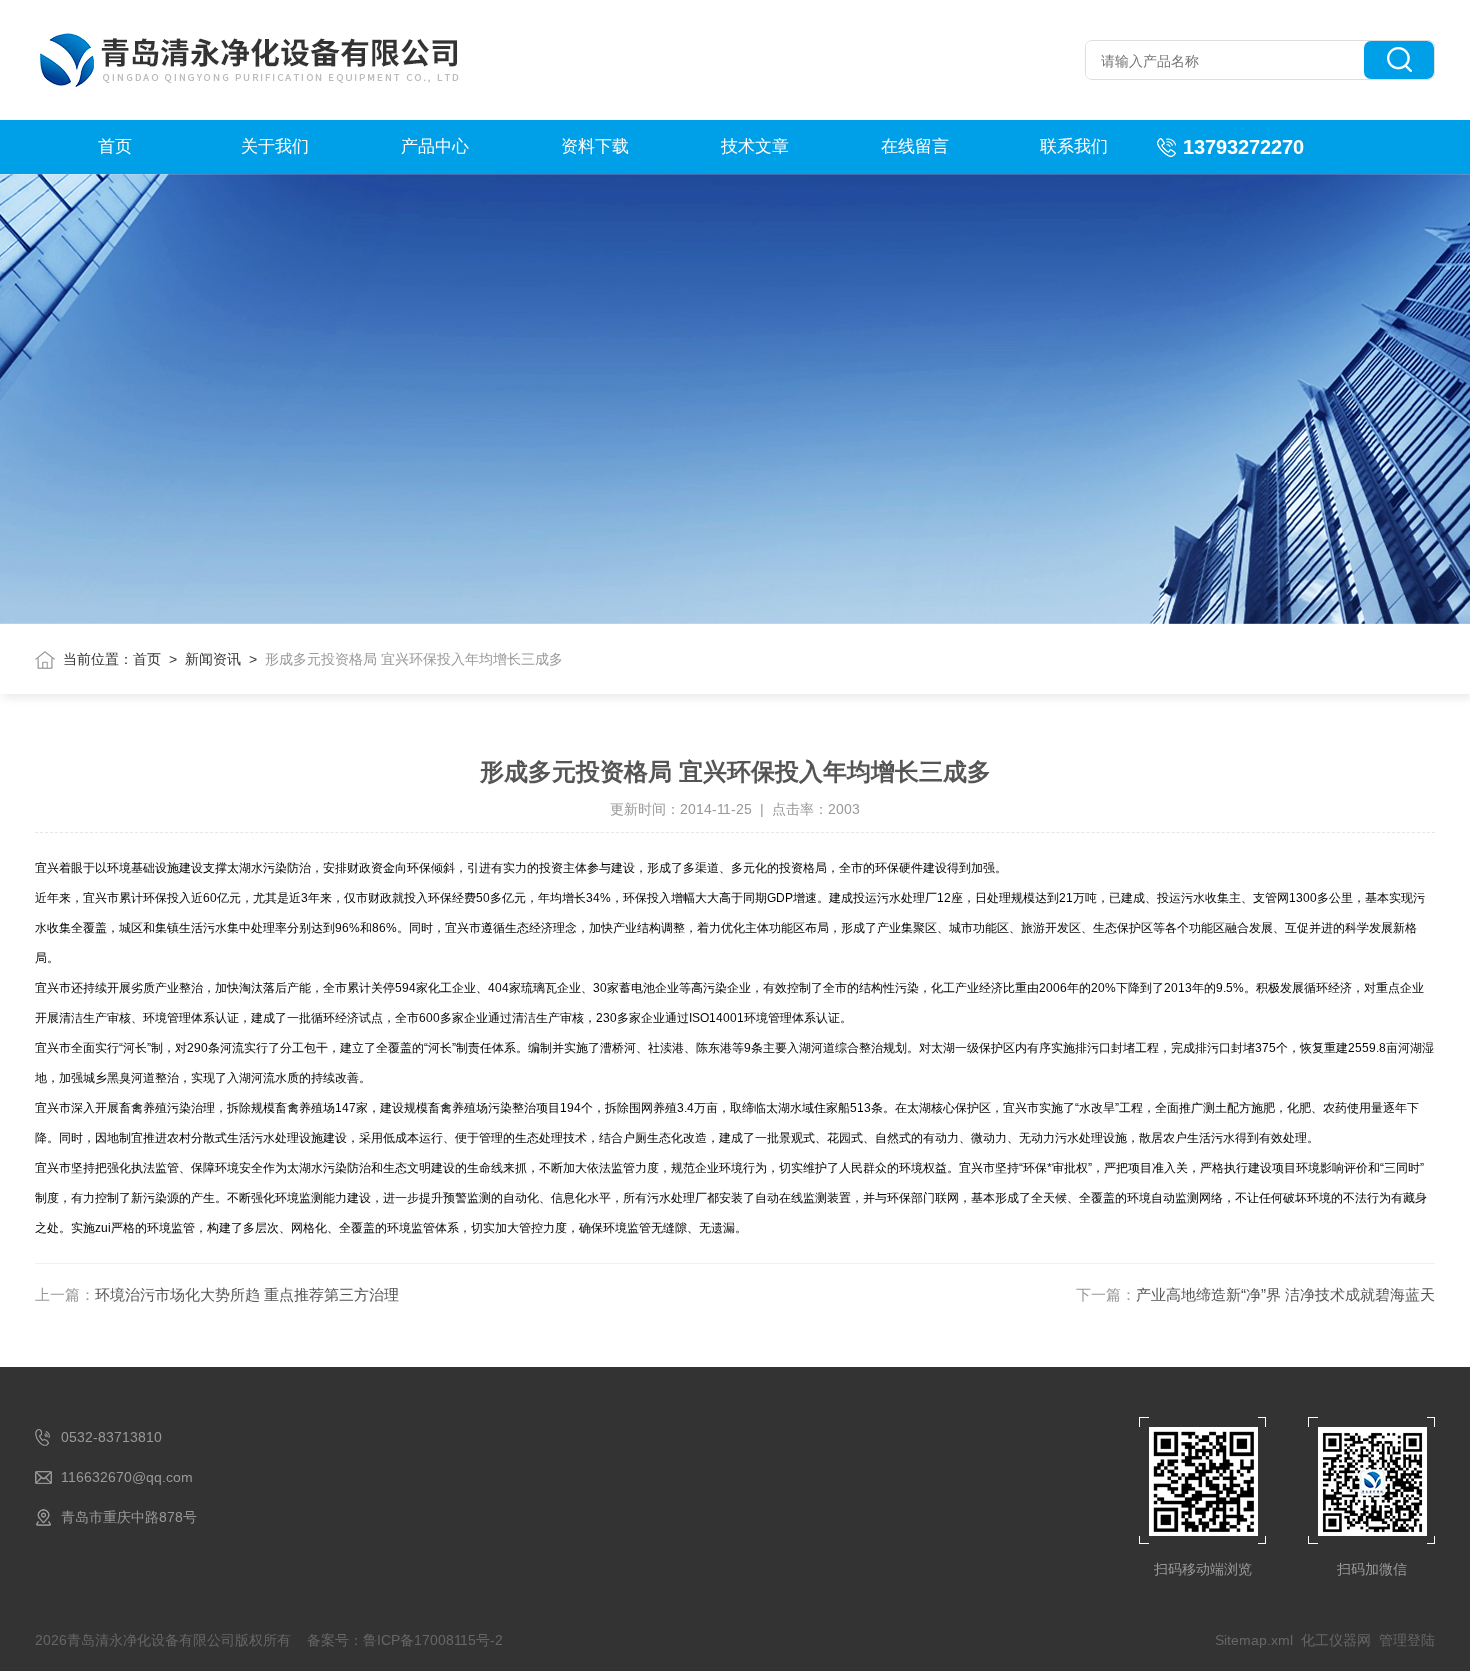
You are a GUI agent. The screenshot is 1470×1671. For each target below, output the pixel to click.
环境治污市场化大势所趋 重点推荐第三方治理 (247, 1294)
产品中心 (435, 146)
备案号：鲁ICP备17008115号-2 (405, 1640)
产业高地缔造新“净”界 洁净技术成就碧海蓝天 (1285, 1294)
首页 (115, 146)
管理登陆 (1407, 1640)
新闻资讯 (213, 659)
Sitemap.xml (1254, 1640)
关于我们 (275, 146)
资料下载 (595, 146)
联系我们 (1074, 146)
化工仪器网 (1336, 1640)
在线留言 (915, 146)
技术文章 (755, 146)
